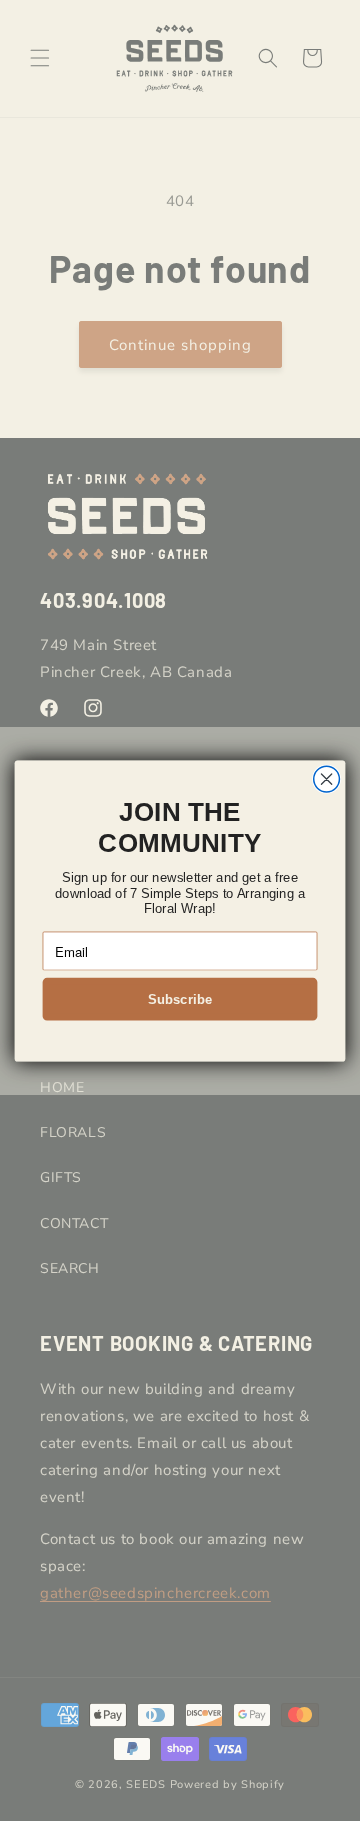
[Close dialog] (327, 779)
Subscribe (180, 998)
